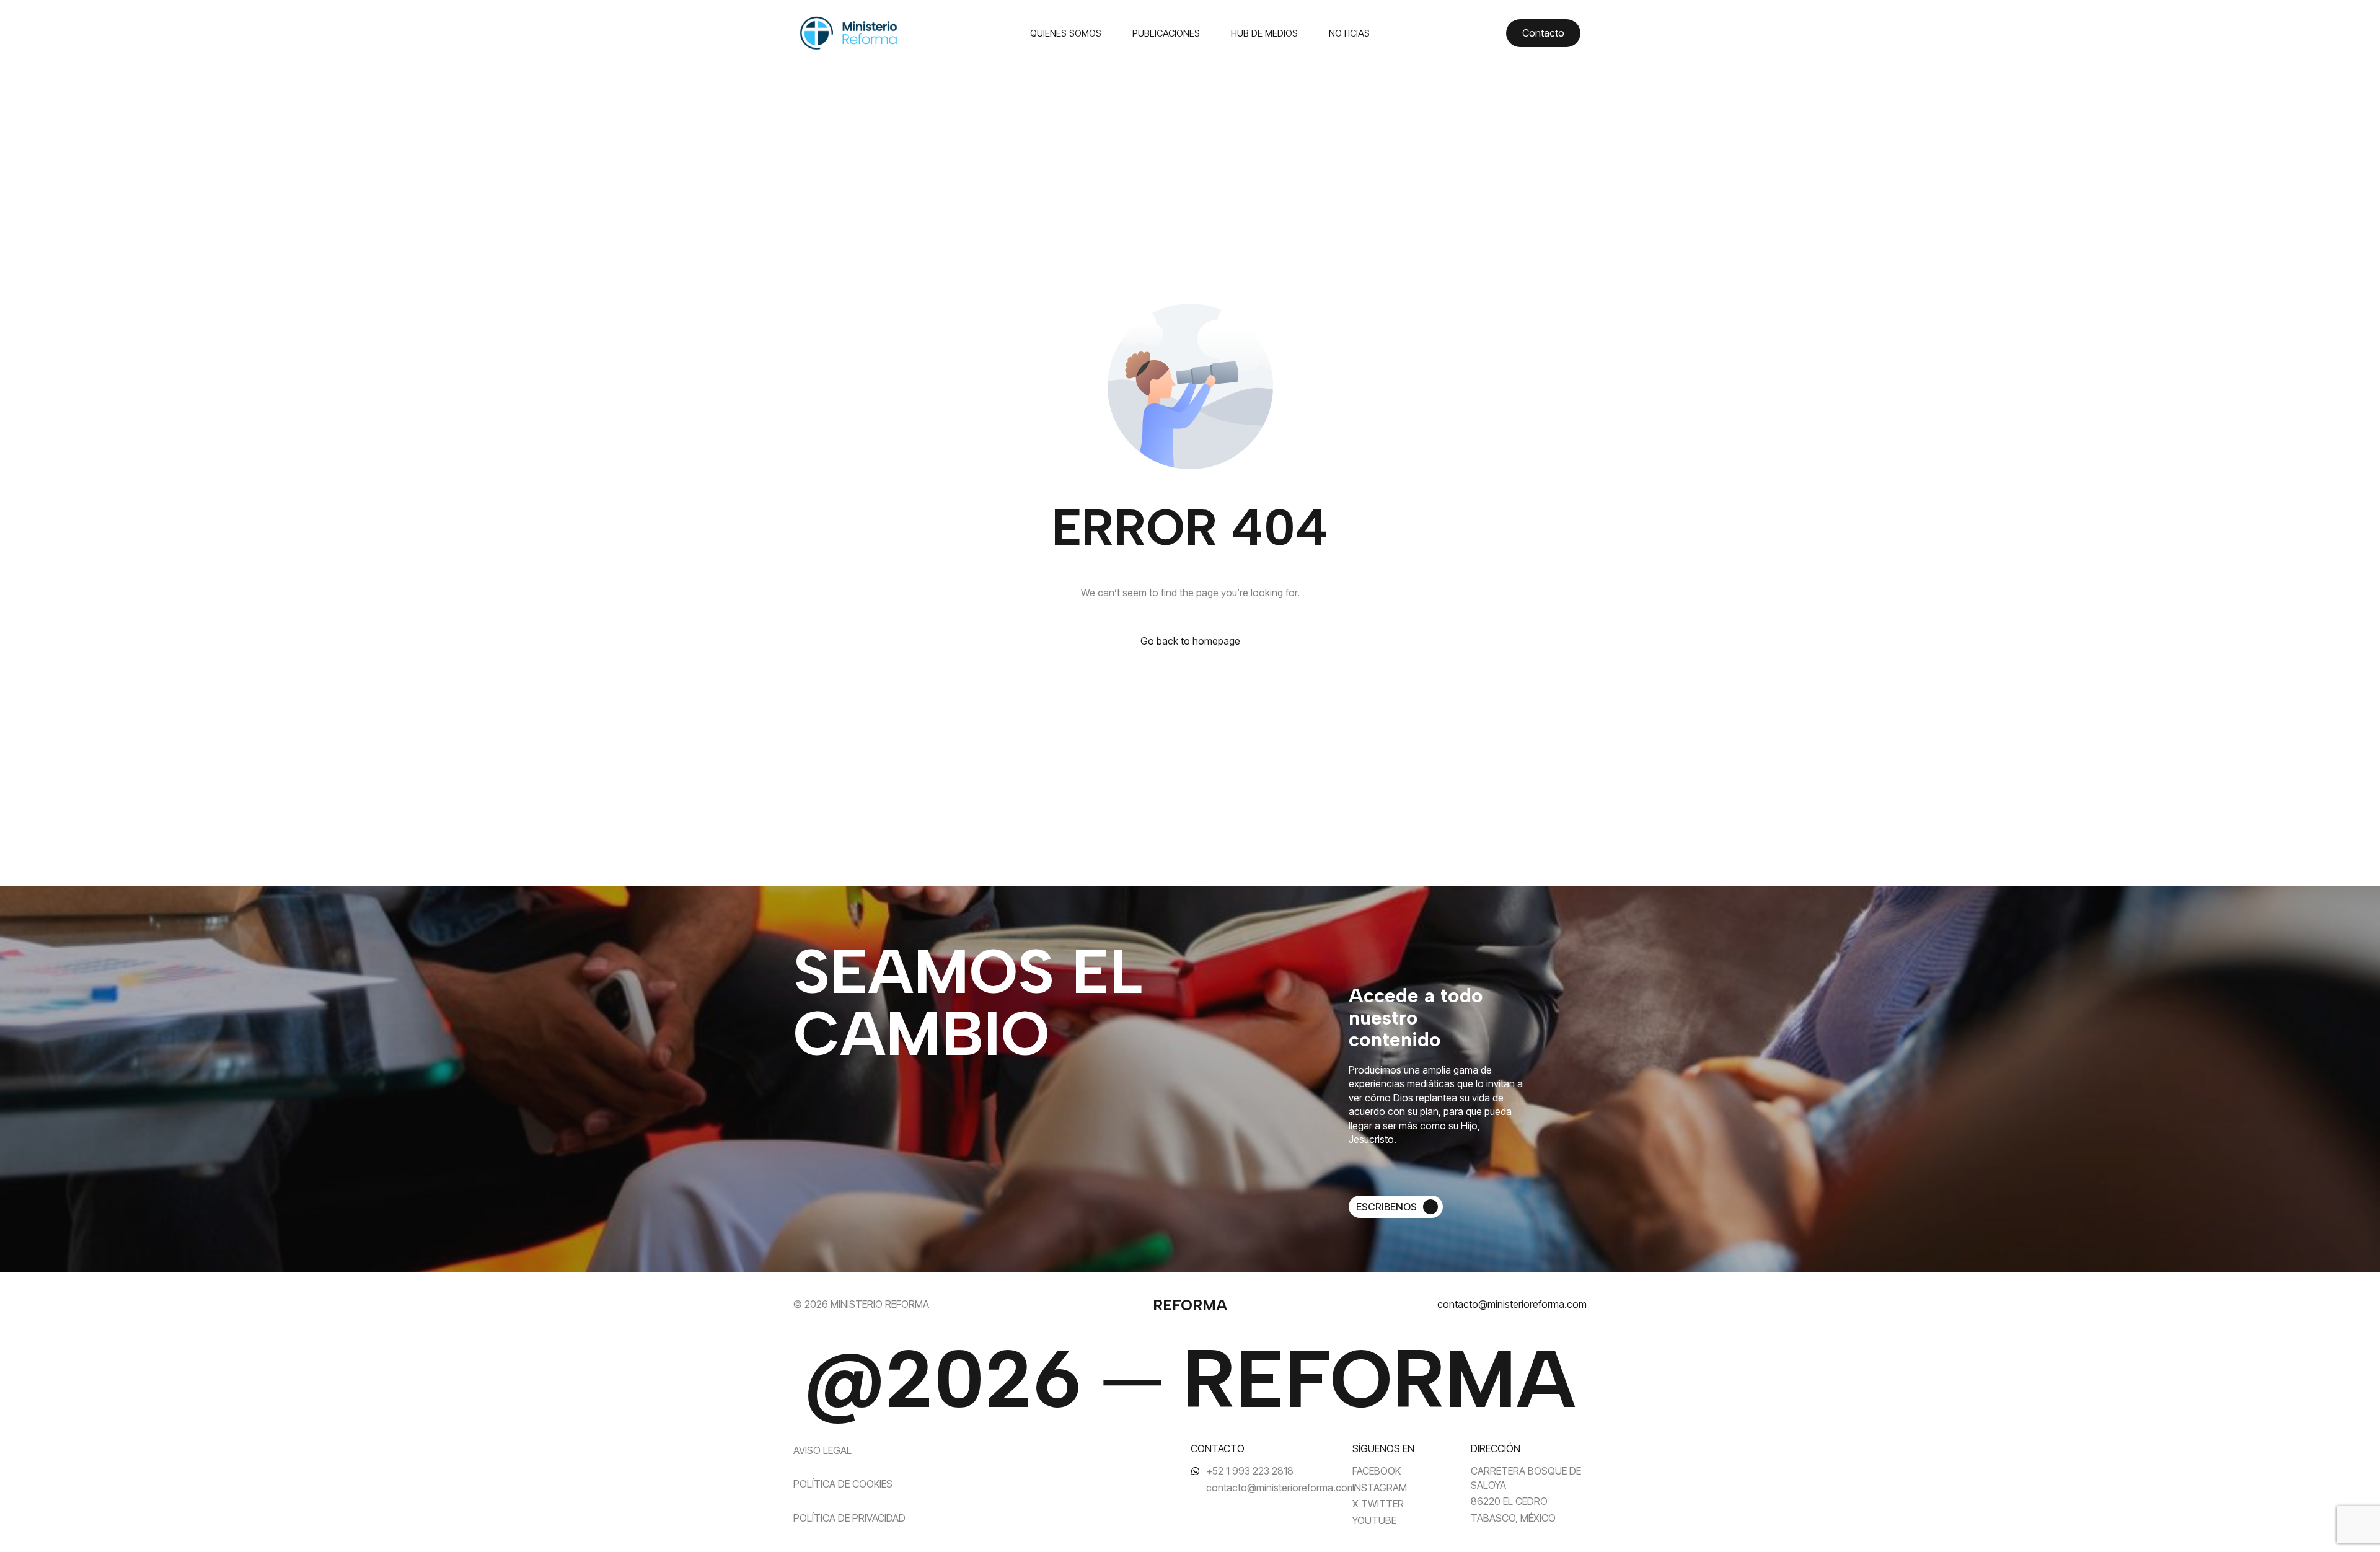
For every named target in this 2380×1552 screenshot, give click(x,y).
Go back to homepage (1190, 641)
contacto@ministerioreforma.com (1512, 1304)
